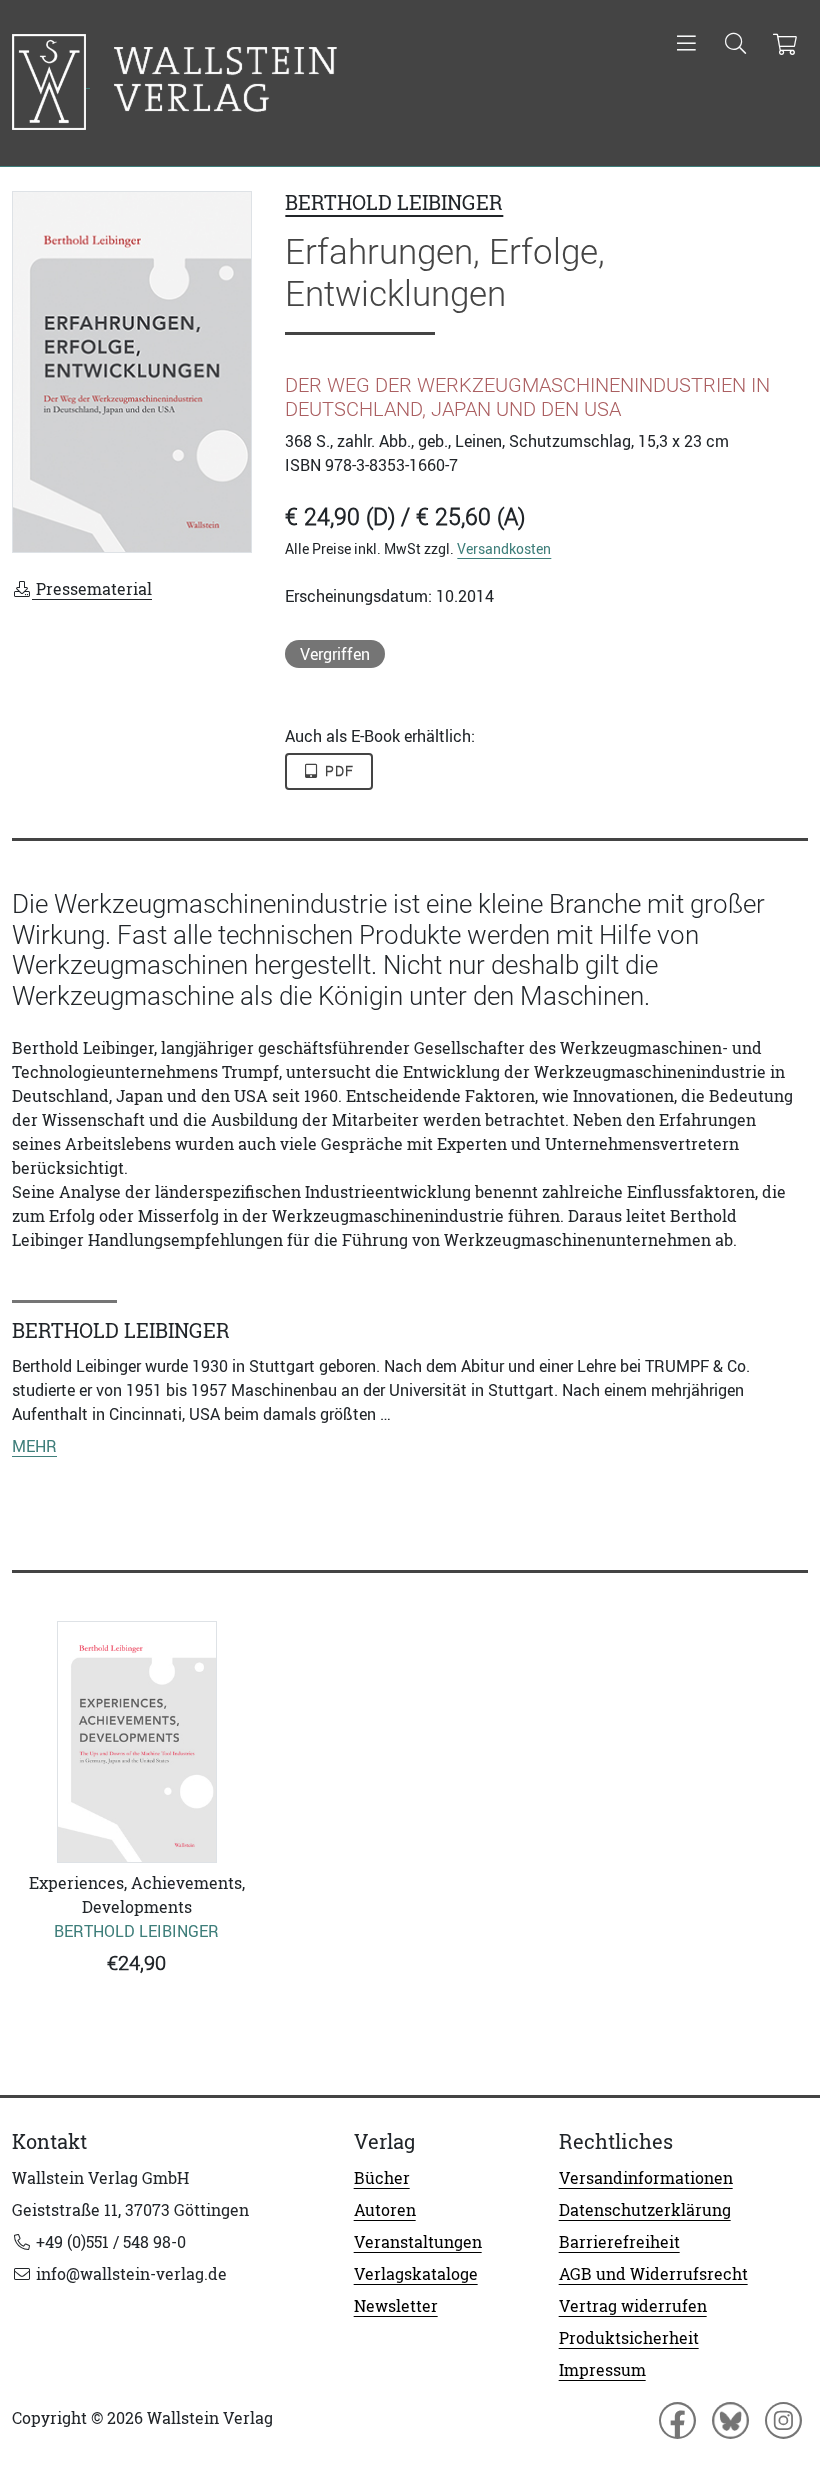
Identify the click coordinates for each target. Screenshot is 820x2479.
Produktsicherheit (629, 2338)
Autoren (385, 2210)
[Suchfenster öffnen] (735, 45)
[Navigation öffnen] (686, 45)
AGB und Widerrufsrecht (653, 2274)
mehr (34, 1446)
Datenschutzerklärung (645, 2210)
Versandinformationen (646, 2178)
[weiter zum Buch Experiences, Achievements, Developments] (136, 1742)
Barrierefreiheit (619, 2242)
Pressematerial (92, 589)
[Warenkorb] (784, 45)
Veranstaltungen (418, 2242)
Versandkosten (504, 548)
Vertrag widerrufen (633, 2306)
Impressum (602, 2370)
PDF (338, 771)
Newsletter (396, 2306)
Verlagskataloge (416, 2274)
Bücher (382, 2178)
